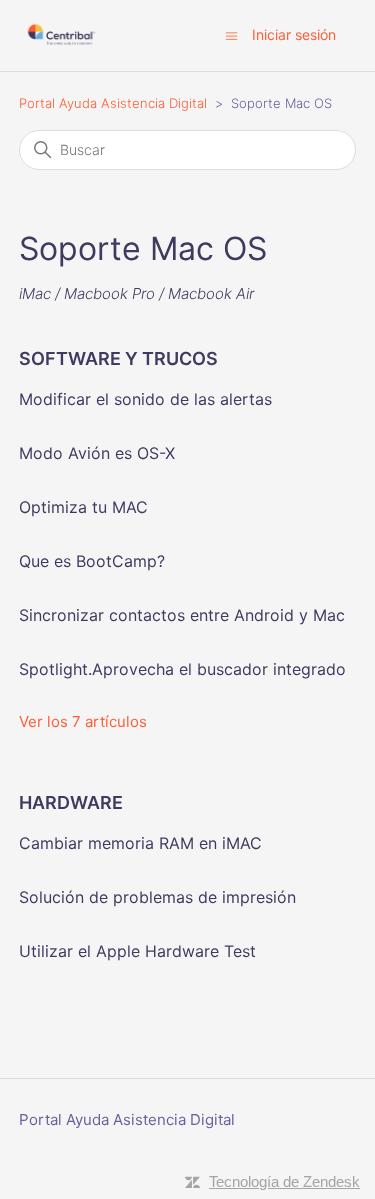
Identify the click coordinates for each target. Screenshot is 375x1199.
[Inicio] (61, 35)
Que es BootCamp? (92, 561)
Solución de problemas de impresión (157, 897)
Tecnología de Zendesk (284, 1181)
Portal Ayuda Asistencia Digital (113, 103)
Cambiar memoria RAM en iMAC (140, 843)
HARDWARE (71, 802)
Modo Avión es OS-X (97, 453)
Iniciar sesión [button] (294, 34)
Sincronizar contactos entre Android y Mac (182, 615)
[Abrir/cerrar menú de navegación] (231, 34)
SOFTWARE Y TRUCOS (118, 358)
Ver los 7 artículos (83, 721)
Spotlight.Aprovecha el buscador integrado (182, 669)
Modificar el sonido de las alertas (145, 399)
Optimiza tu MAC (83, 507)
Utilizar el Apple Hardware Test (137, 951)
